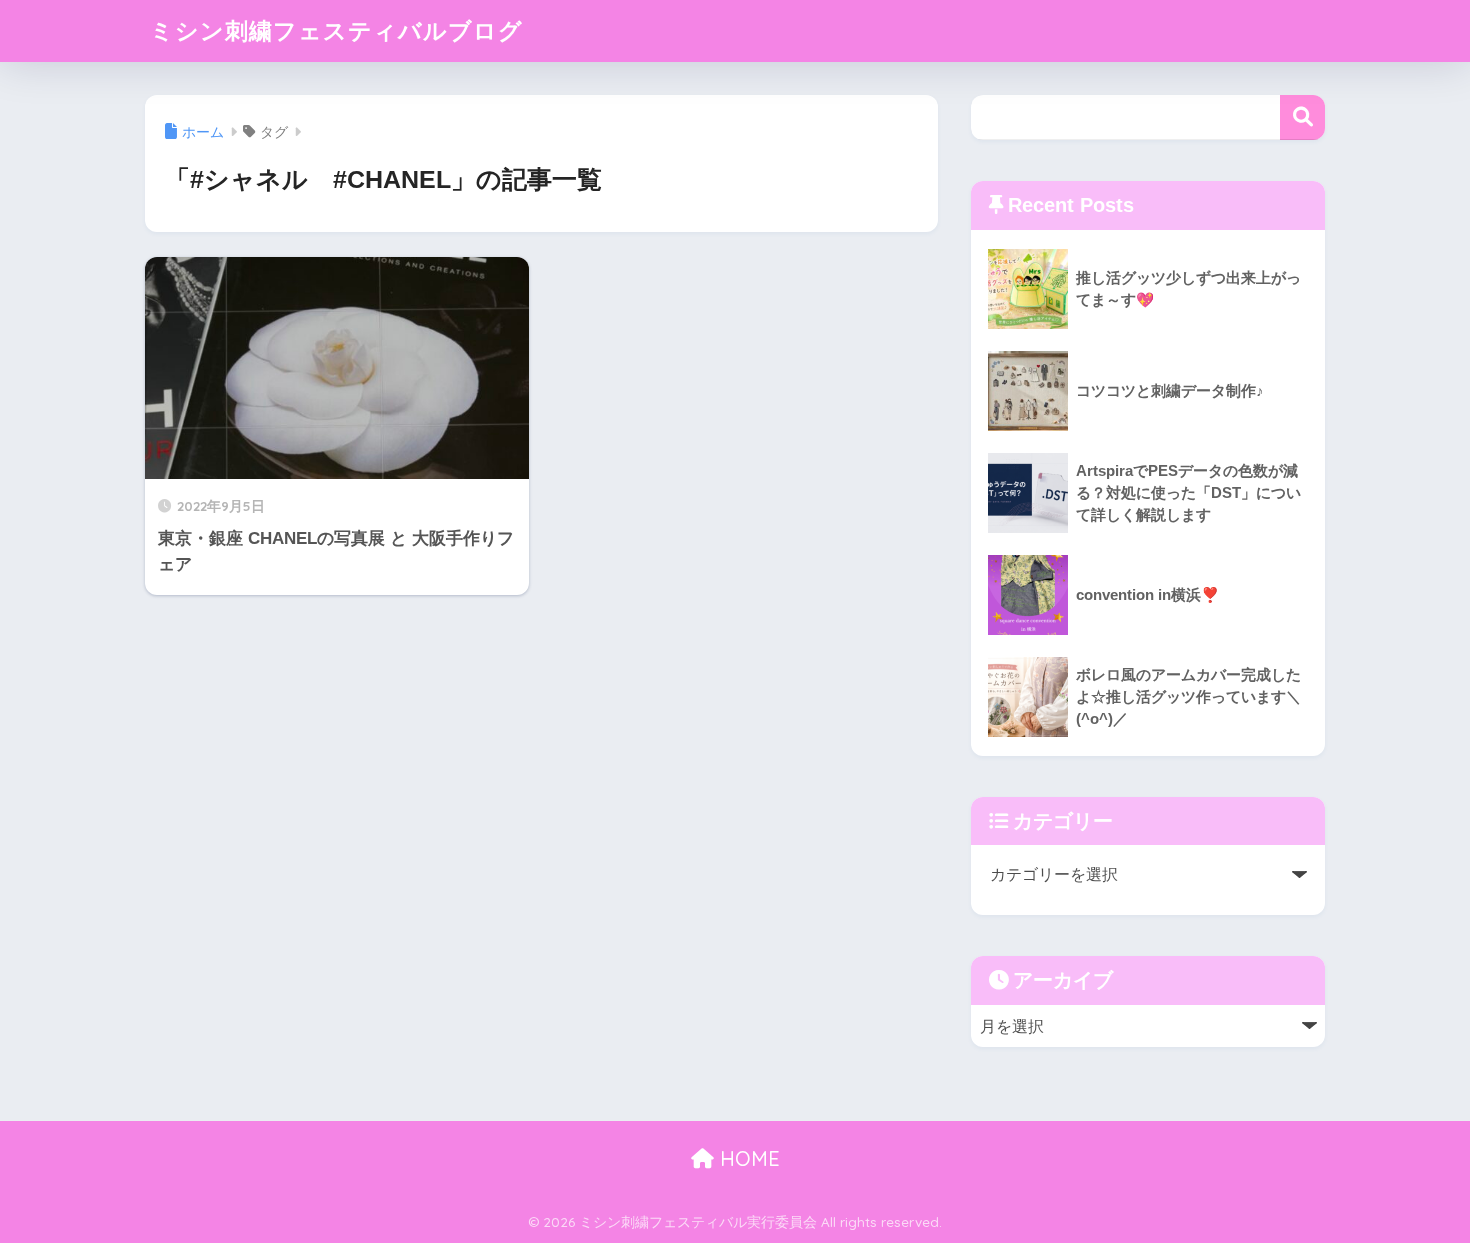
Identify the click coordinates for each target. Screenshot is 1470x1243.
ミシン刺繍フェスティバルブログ (336, 30)
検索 (1302, 117)
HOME (747, 1158)
